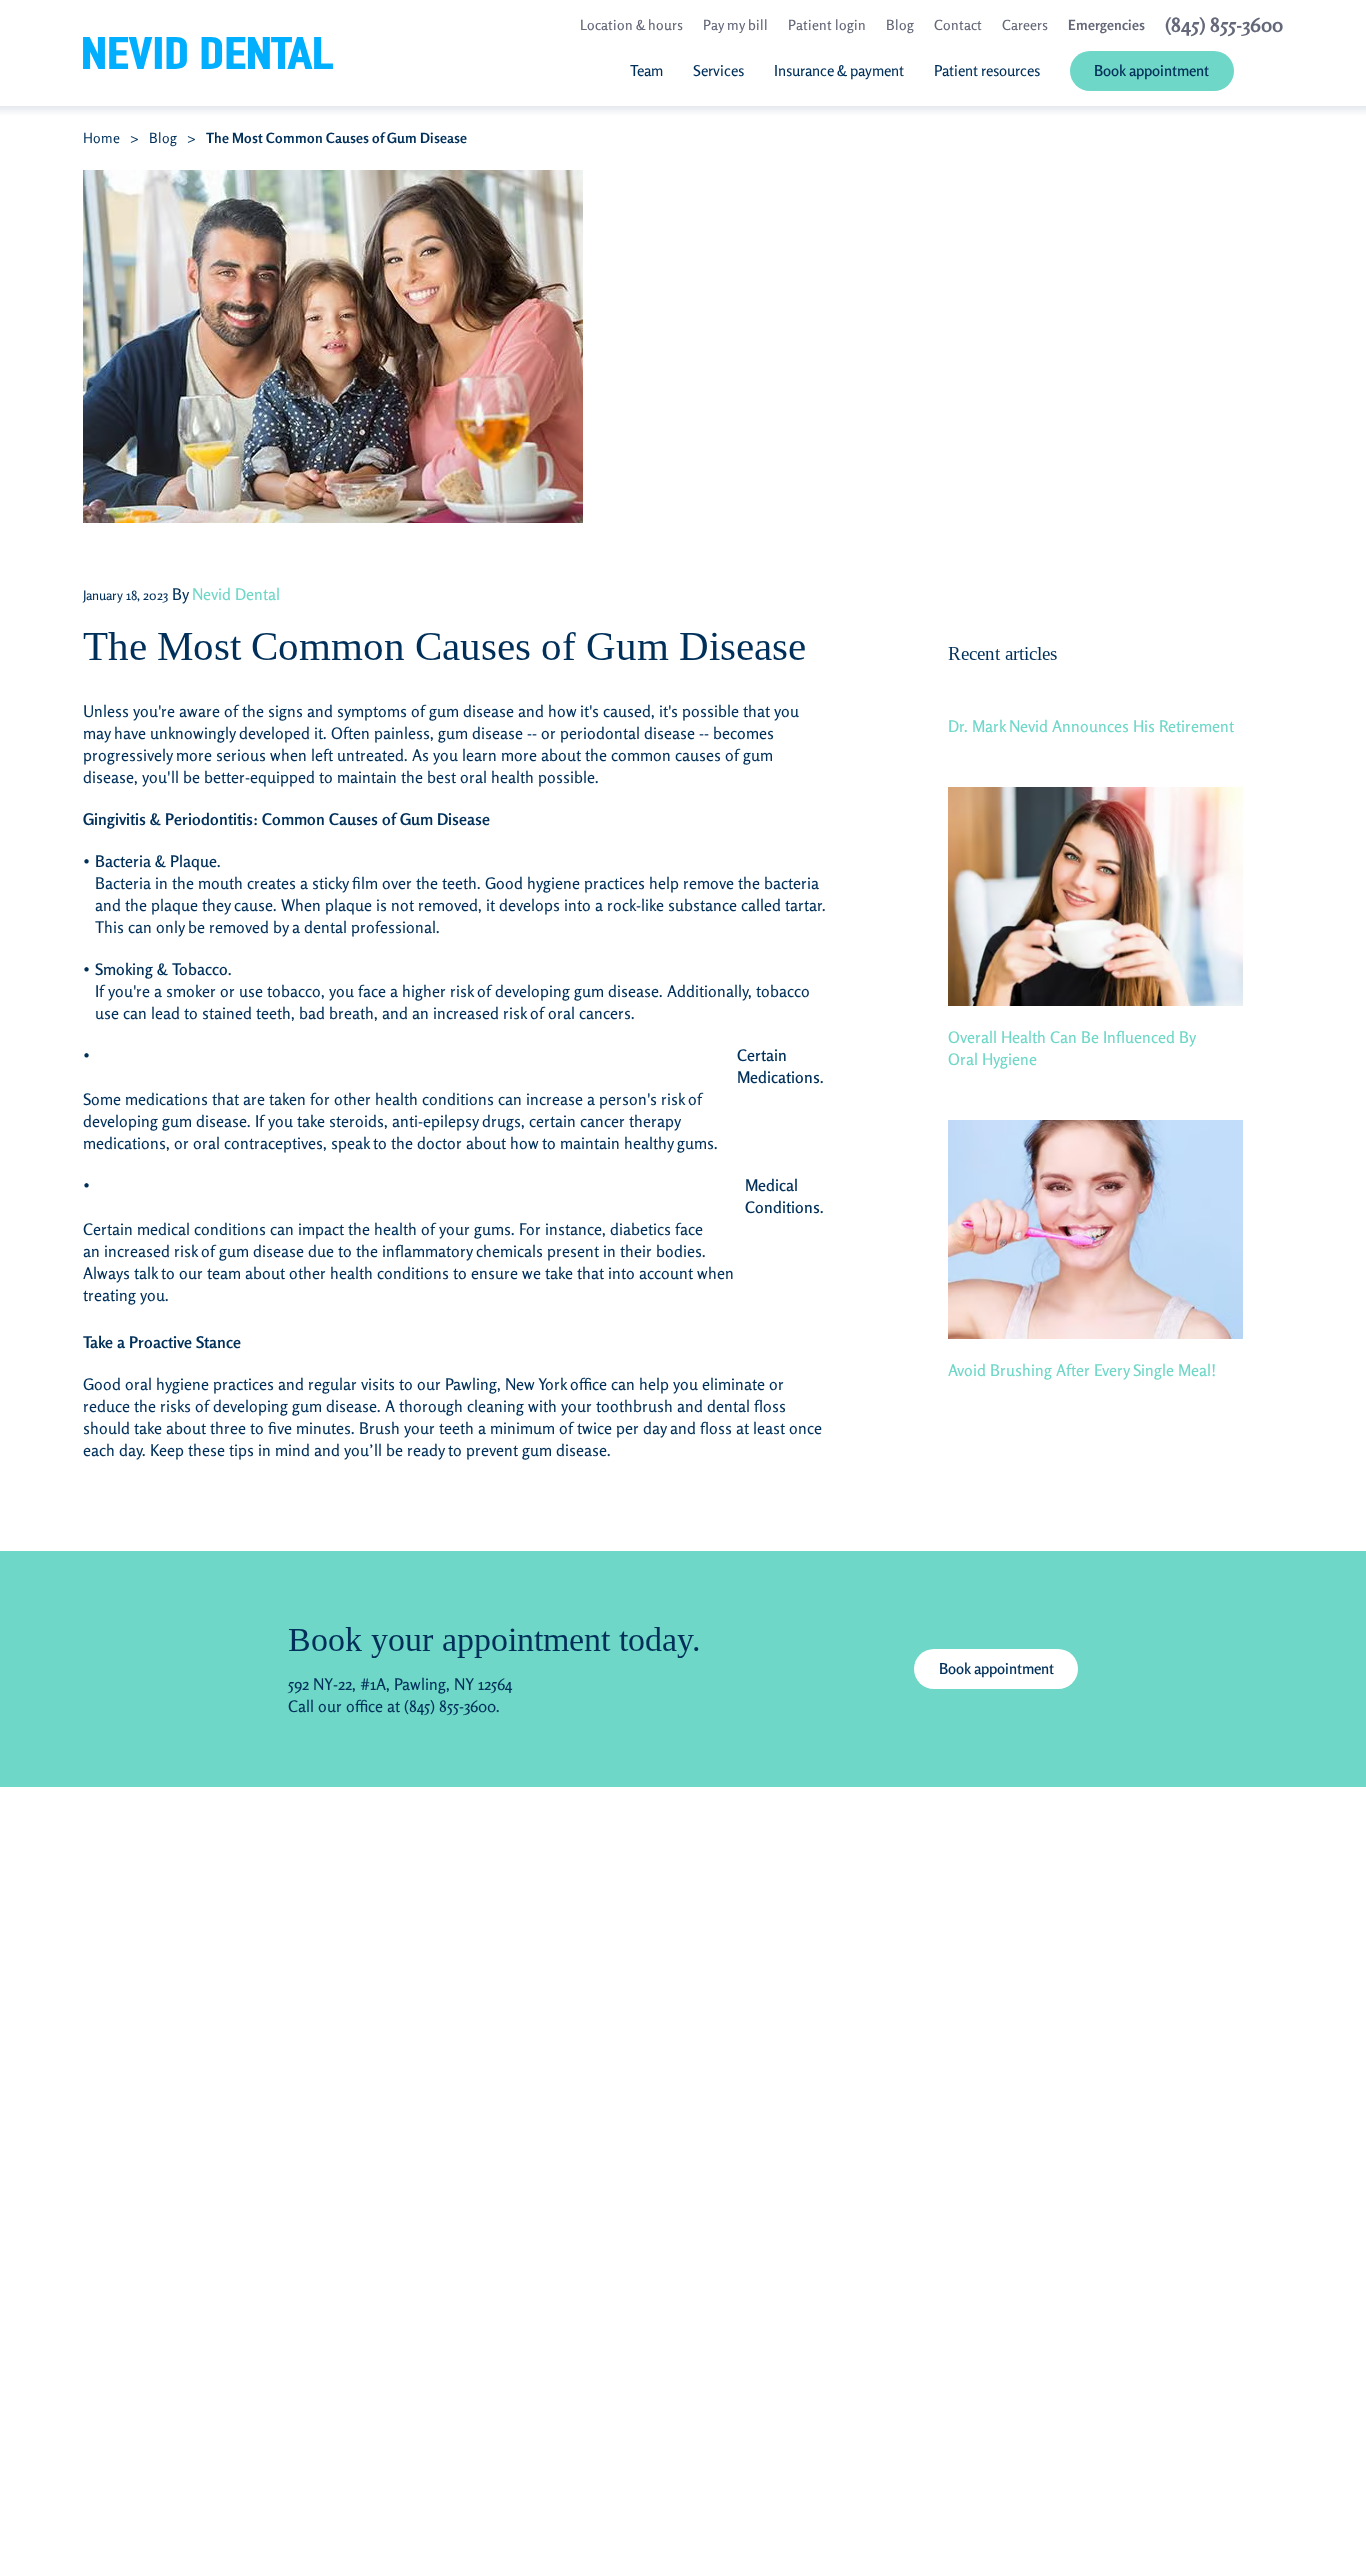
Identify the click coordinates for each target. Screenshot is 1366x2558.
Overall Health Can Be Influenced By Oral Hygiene (1072, 1048)
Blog (163, 137)
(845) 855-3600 (450, 1706)
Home (101, 137)
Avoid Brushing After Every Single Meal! (1082, 1370)
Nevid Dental (236, 594)
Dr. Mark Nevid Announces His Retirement (1091, 726)
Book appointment (996, 1668)
